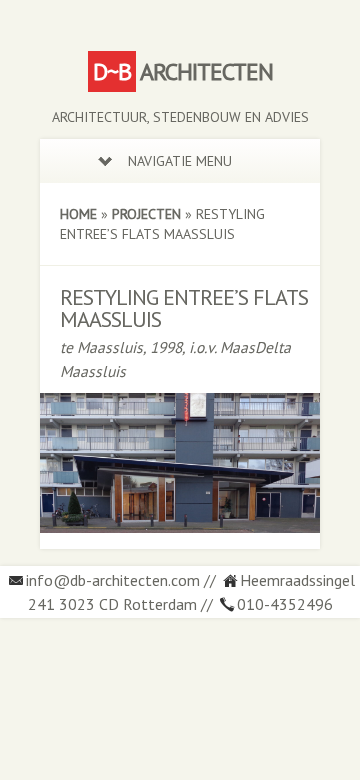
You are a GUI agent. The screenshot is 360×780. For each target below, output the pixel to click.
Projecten (146, 214)
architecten (183, 71)
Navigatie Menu (180, 161)
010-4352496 (285, 604)
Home (78, 214)
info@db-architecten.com (113, 580)
